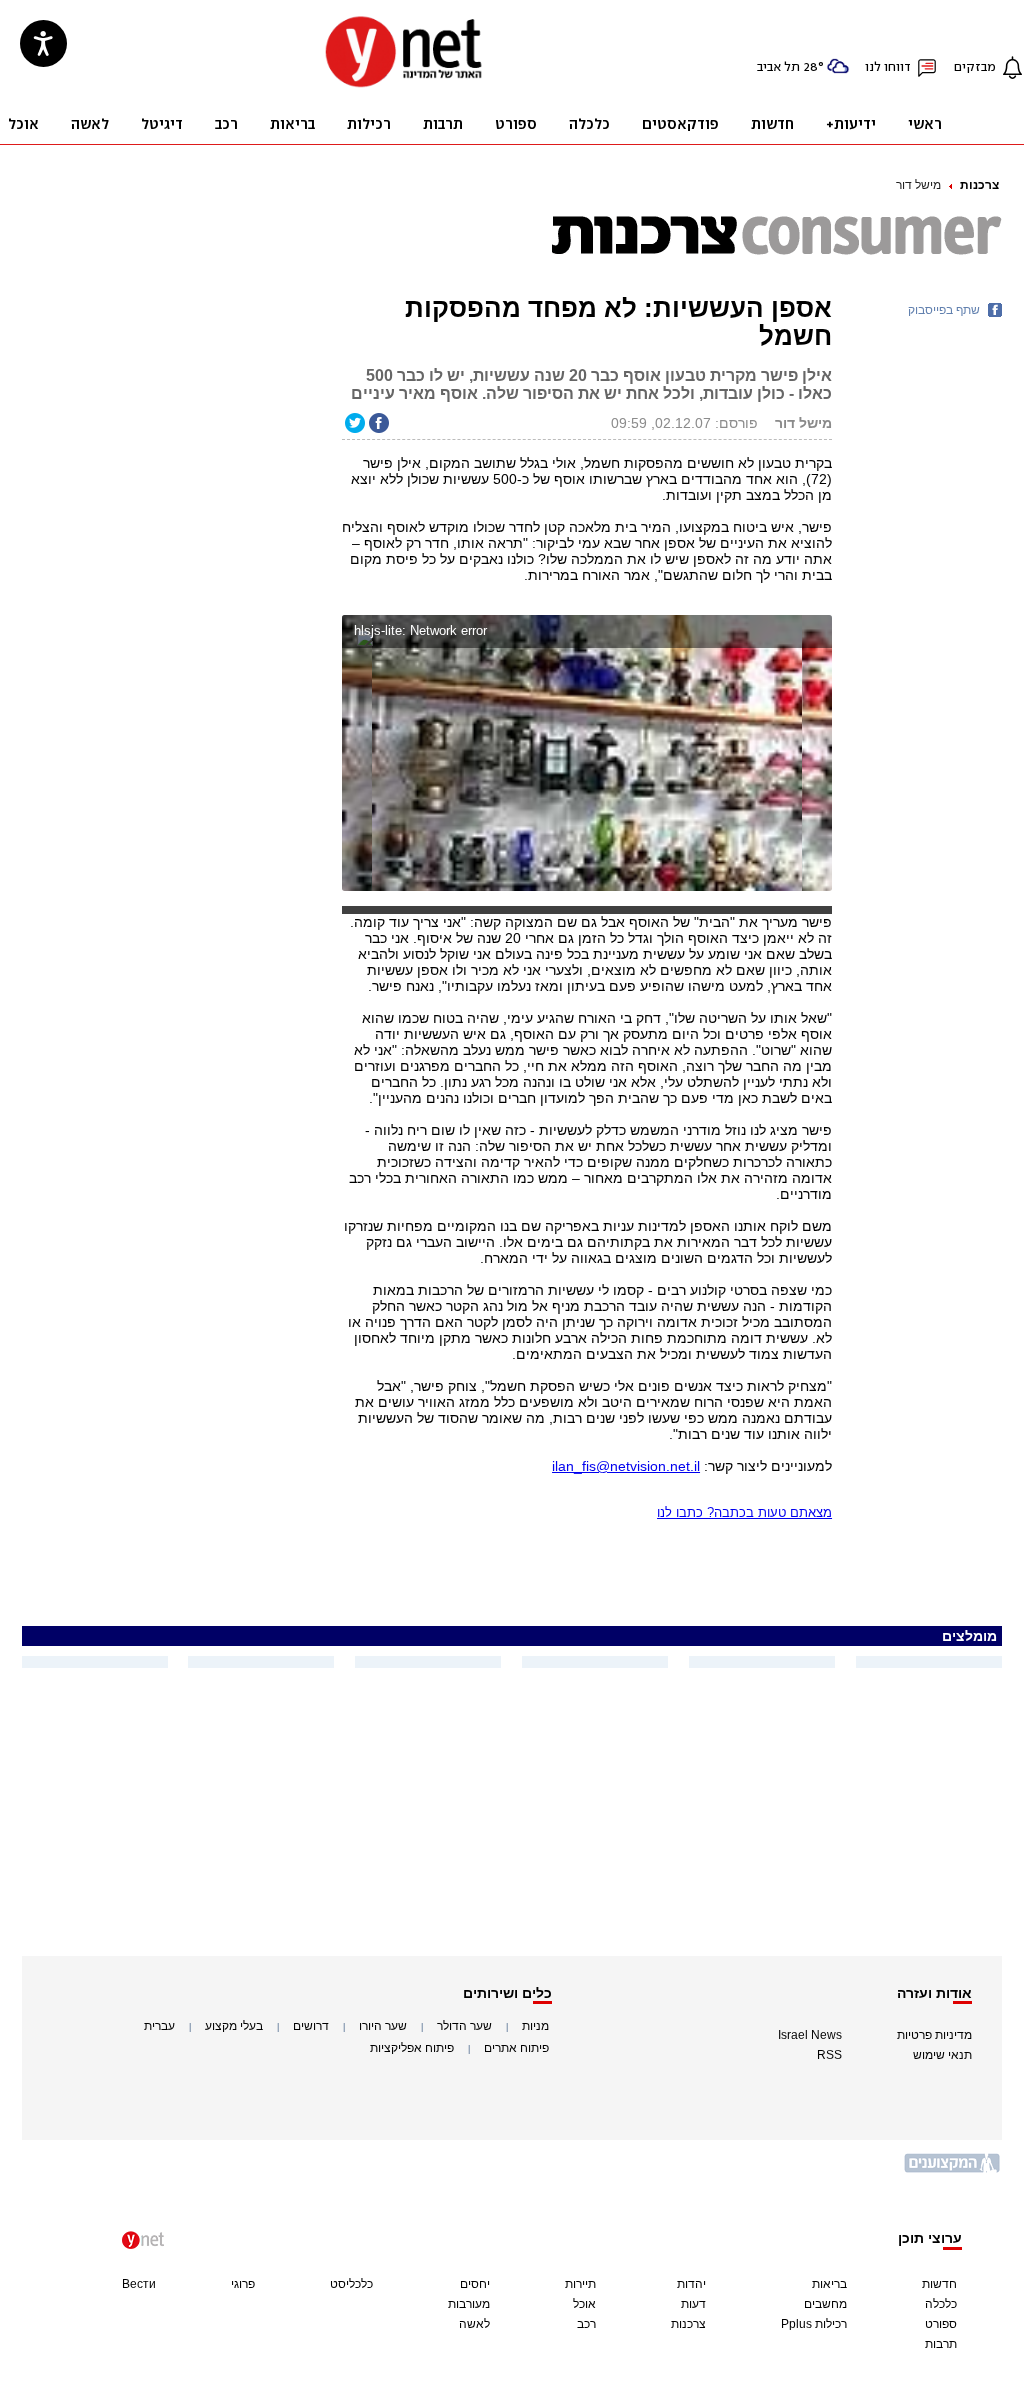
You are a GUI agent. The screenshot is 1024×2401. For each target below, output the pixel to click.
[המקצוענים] (953, 2170)
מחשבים (825, 2304)
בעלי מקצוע (234, 2026)
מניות (535, 2026)
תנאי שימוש (942, 2055)
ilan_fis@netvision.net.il (626, 1466)
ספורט (941, 2324)
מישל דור (918, 185)
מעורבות (469, 2304)
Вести (139, 2284)
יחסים (475, 2284)
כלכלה (941, 2304)
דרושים (311, 2026)
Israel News (810, 2035)
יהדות (691, 2284)
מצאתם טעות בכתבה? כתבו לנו (744, 1512)
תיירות (580, 2284)
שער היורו (383, 2026)
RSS (829, 2055)
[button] (812, 633)
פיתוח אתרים (516, 2048)
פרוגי (243, 2284)
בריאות (829, 2284)
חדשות (939, 2284)
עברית (159, 2026)
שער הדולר (464, 2026)
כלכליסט (351, 2284)
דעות (693, 2304)
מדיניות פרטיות (934, 2035)
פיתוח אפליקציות (412, 2048)
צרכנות (979, 185)
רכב (586, 2324)
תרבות (941, 2344)
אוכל (584, 2304)
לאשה (474, 2324)
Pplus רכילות (814, 2324)
